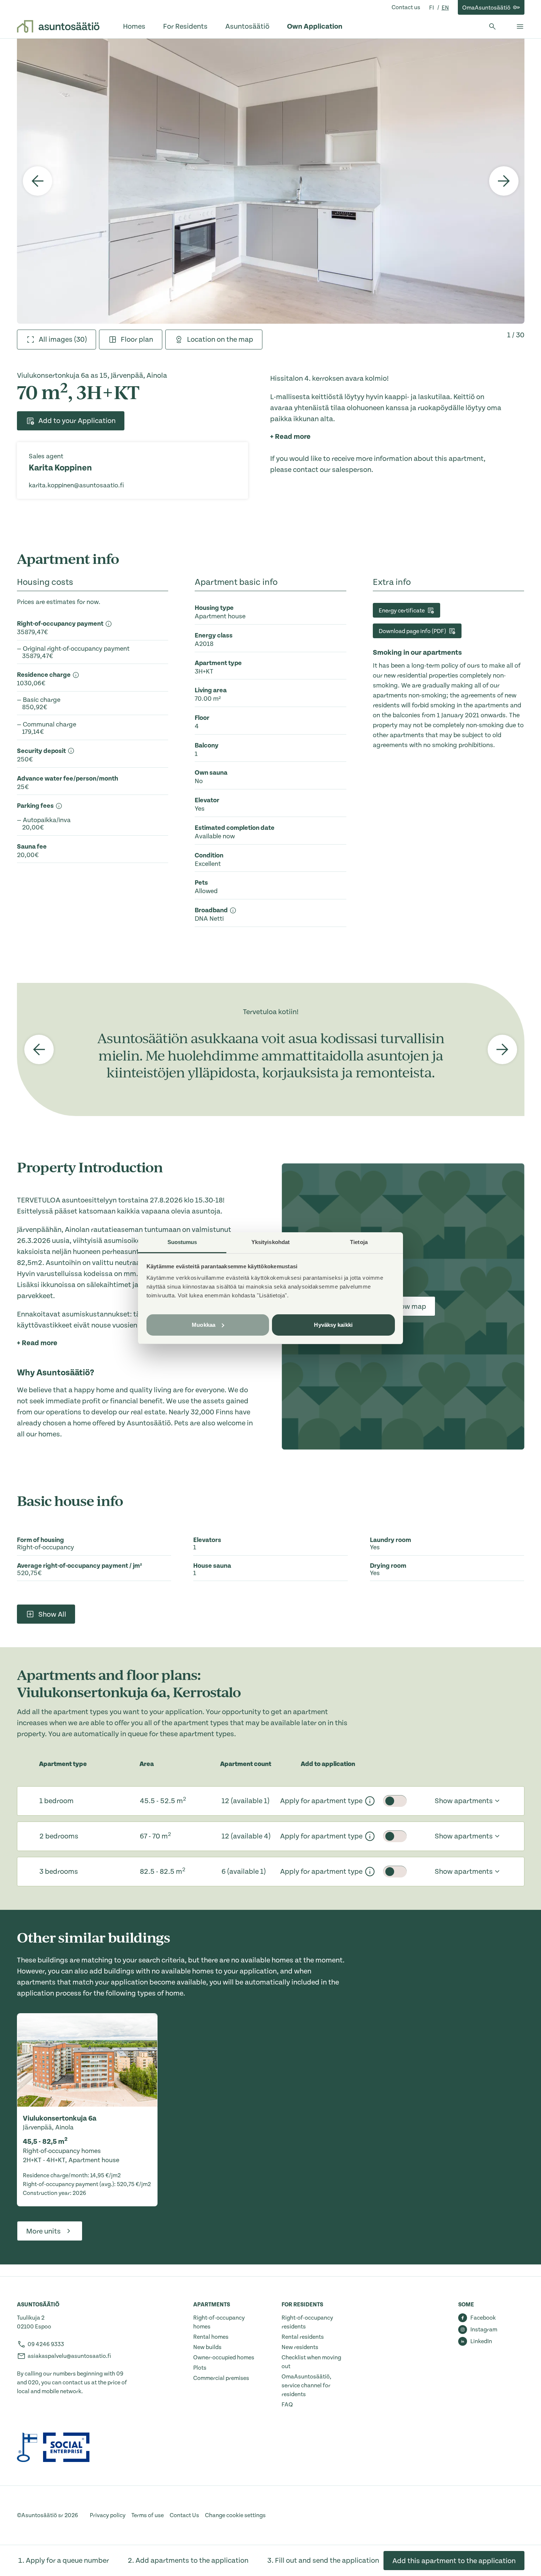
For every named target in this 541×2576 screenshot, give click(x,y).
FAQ (287, 2405)
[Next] (504, 181)
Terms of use (148, 2515)
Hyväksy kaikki (333, 1324)
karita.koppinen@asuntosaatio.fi (76, 485)
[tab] (56, 340)
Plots (200, 2368)
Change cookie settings (235, 2515)
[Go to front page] (58, 26)
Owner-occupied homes (224, 2358)
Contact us (406, 7)
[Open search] (492, 26)
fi (432, 8)
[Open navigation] (520, 26)
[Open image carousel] (271, 181)
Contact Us (184, 2515)
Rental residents (303, 2337)
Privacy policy (108, 2515)
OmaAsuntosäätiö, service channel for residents (306, 2385)
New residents (300, 2347)
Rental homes (211, 2337)
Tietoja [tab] (359, 1242)
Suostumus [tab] (182, 1242)
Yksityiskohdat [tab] (270, 1242)
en (445, 8)
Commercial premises (221, 2378)
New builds (207, 2347)
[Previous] (38, 181)
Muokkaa (204, 1324)
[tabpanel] (271, 181)
